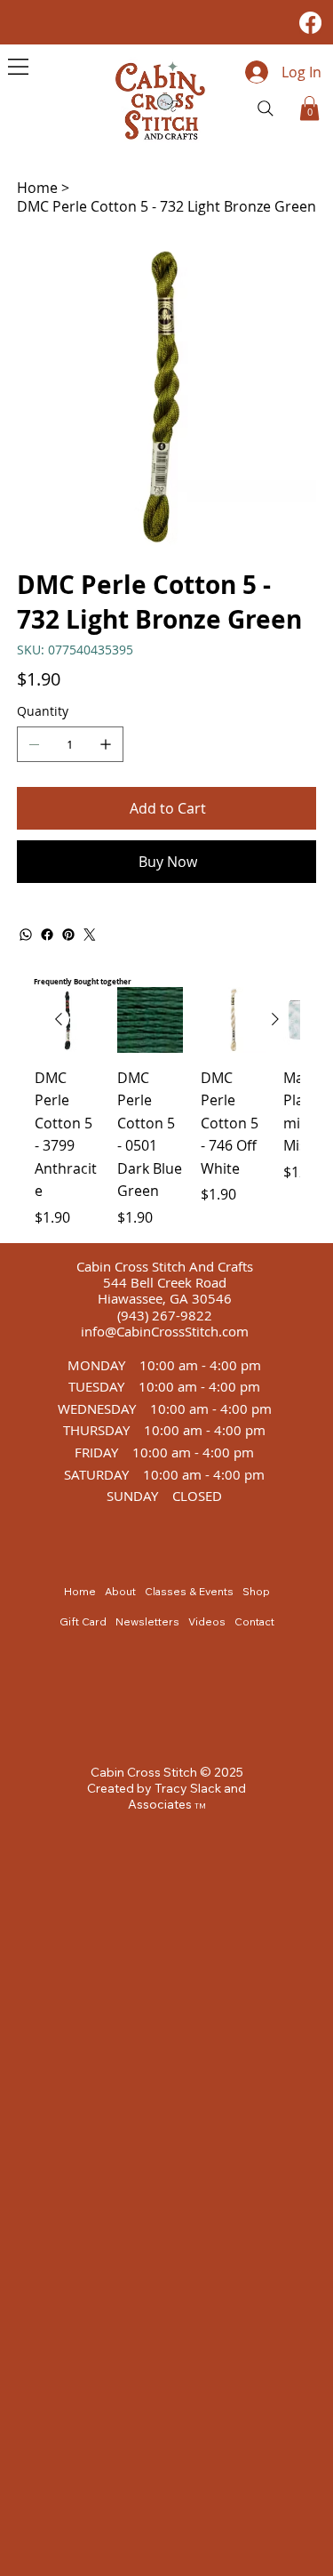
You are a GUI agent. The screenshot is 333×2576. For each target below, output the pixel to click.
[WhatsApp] (26, 935)
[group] (167, 1107)
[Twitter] (90, 935)
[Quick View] (150, 1020)
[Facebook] (310, 23)
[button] (309, 108)
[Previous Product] (59, 1019)
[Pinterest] (68, 935)
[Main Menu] (19, 67)
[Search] (266, 108)
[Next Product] (275, 1019)
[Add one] (106, 744)
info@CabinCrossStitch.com (165, 1331)
